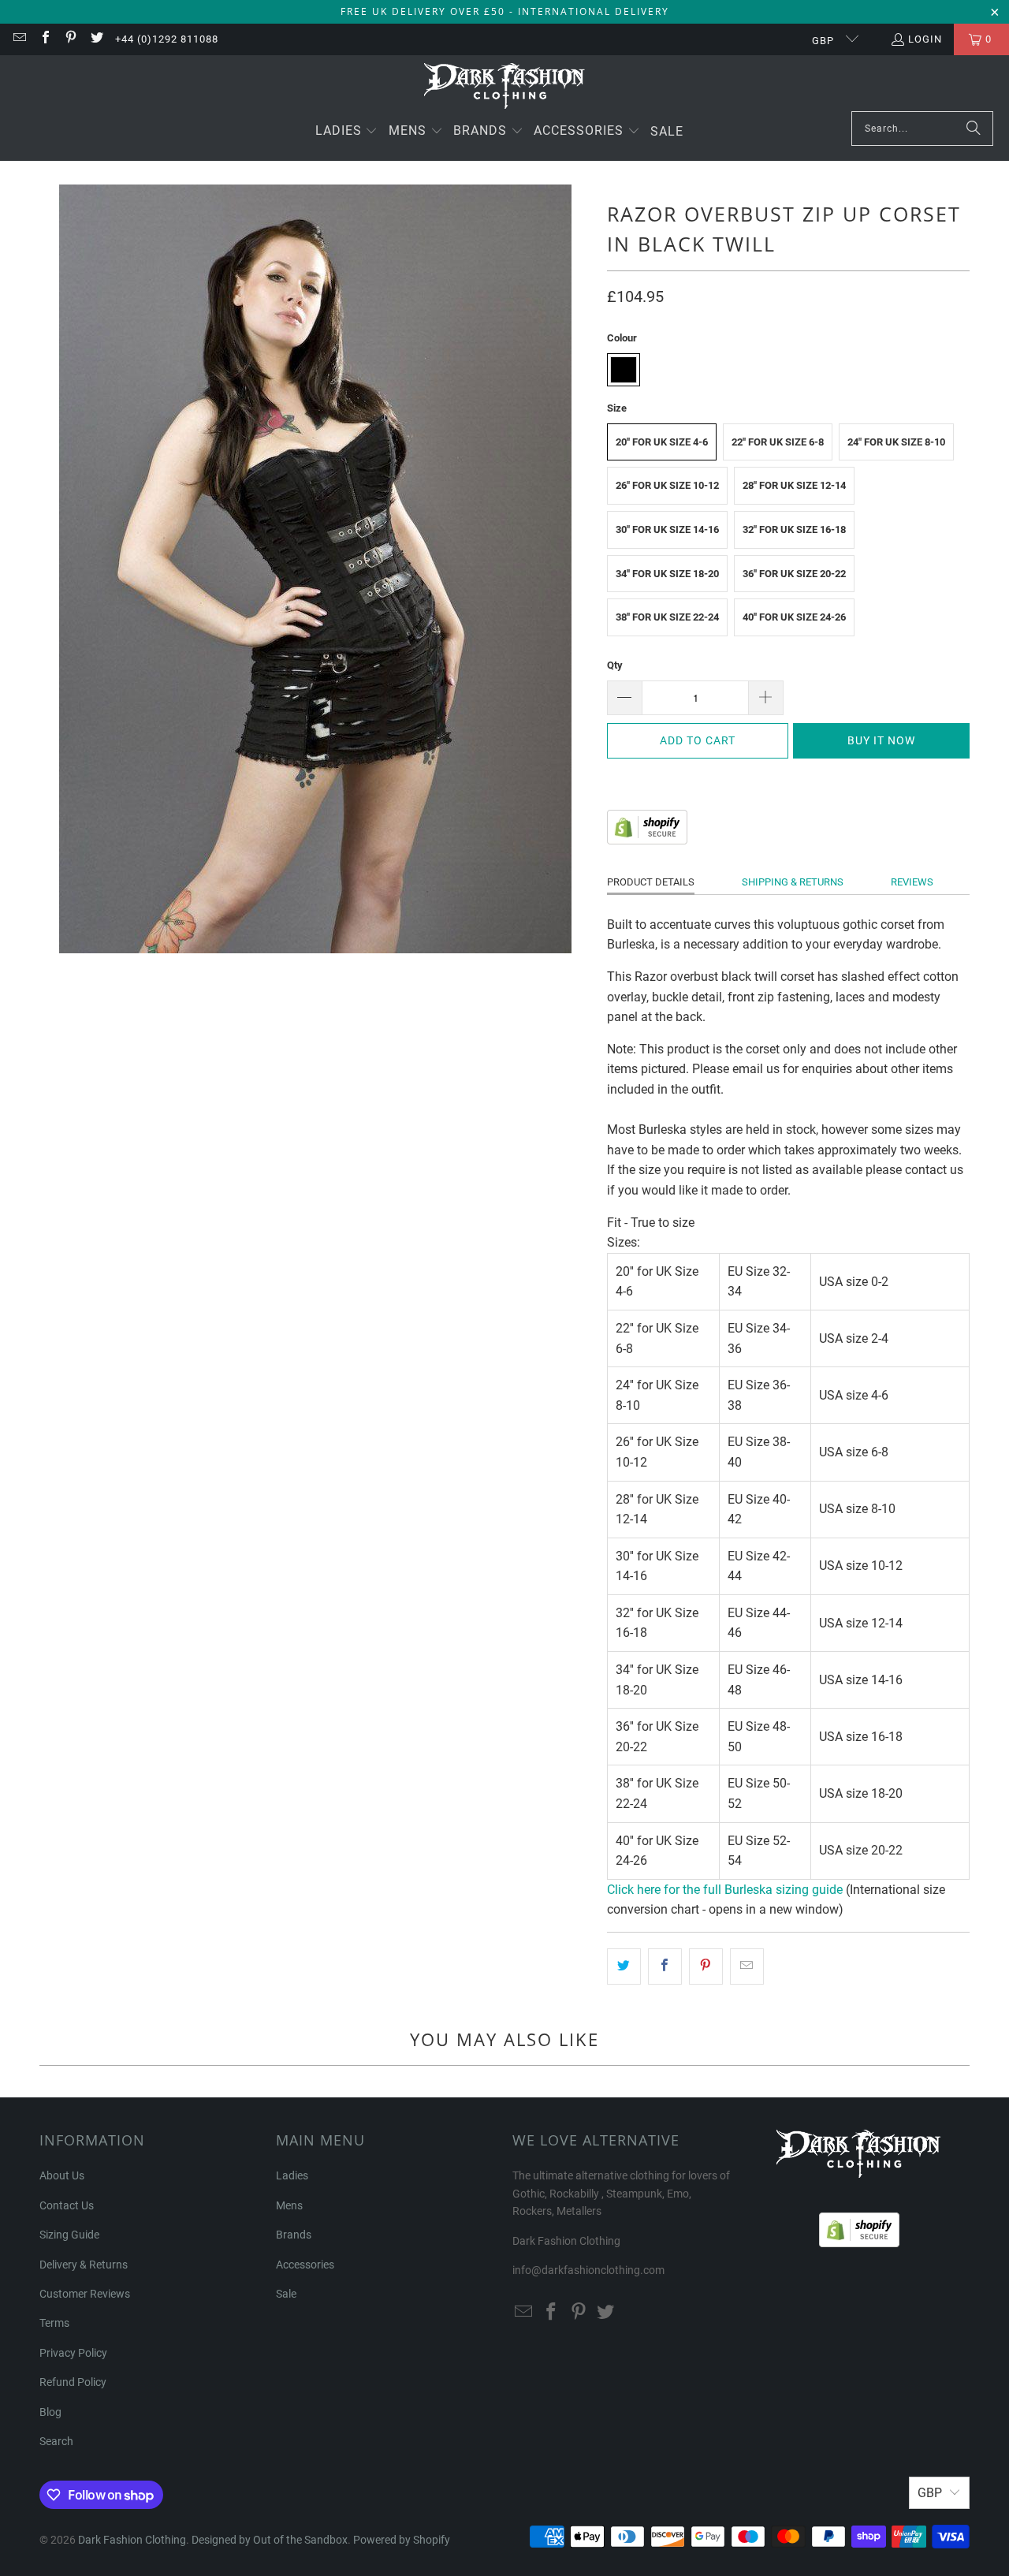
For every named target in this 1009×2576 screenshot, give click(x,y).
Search (56, 2441)
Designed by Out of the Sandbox (270, 2540)
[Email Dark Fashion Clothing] (19, 39)
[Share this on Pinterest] (706, 1966)
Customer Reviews (85, 2294)
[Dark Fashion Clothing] (505, 87)
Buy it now (881, 740)
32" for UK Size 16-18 (794, 529)
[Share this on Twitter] (624, 1966)
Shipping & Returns (793, 882)
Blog (50, 2412)
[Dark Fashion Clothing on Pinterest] (70, 39)
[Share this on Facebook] (665, 1966)
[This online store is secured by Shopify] (647, 840)
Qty (615, 665)
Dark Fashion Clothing (132, 2540)
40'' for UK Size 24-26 (794, 617)
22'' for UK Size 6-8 (778, 442)
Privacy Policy (73, 2353)
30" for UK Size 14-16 (667, 529)
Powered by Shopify (402, 2540)
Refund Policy (73, 2382)
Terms (54, 2323)
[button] (347, 132)
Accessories (305, 2265)
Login (925, 39)
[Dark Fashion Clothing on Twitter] (95, 39)
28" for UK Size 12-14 (794, 485)
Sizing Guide (69, 2235)
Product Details (651, 882)
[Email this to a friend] (747, 1966)
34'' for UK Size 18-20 (667, 574)
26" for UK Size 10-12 (667, 485)
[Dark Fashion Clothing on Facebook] (44, 39)
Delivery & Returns (84, 2265)
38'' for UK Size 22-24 (667, 617)
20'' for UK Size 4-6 (662, 442)
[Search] (974, 129)
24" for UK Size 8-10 (896, 442)
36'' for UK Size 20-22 (794, 574)
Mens (289, 2205)
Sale (286, 2294)
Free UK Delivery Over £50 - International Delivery (505, 11)
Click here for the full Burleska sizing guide (725, 1890)
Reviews (912, 882)
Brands (294, 2235)
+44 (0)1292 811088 (167, 39)
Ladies (292, 2175)
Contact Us (67, 2205)
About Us (62, 2175)
